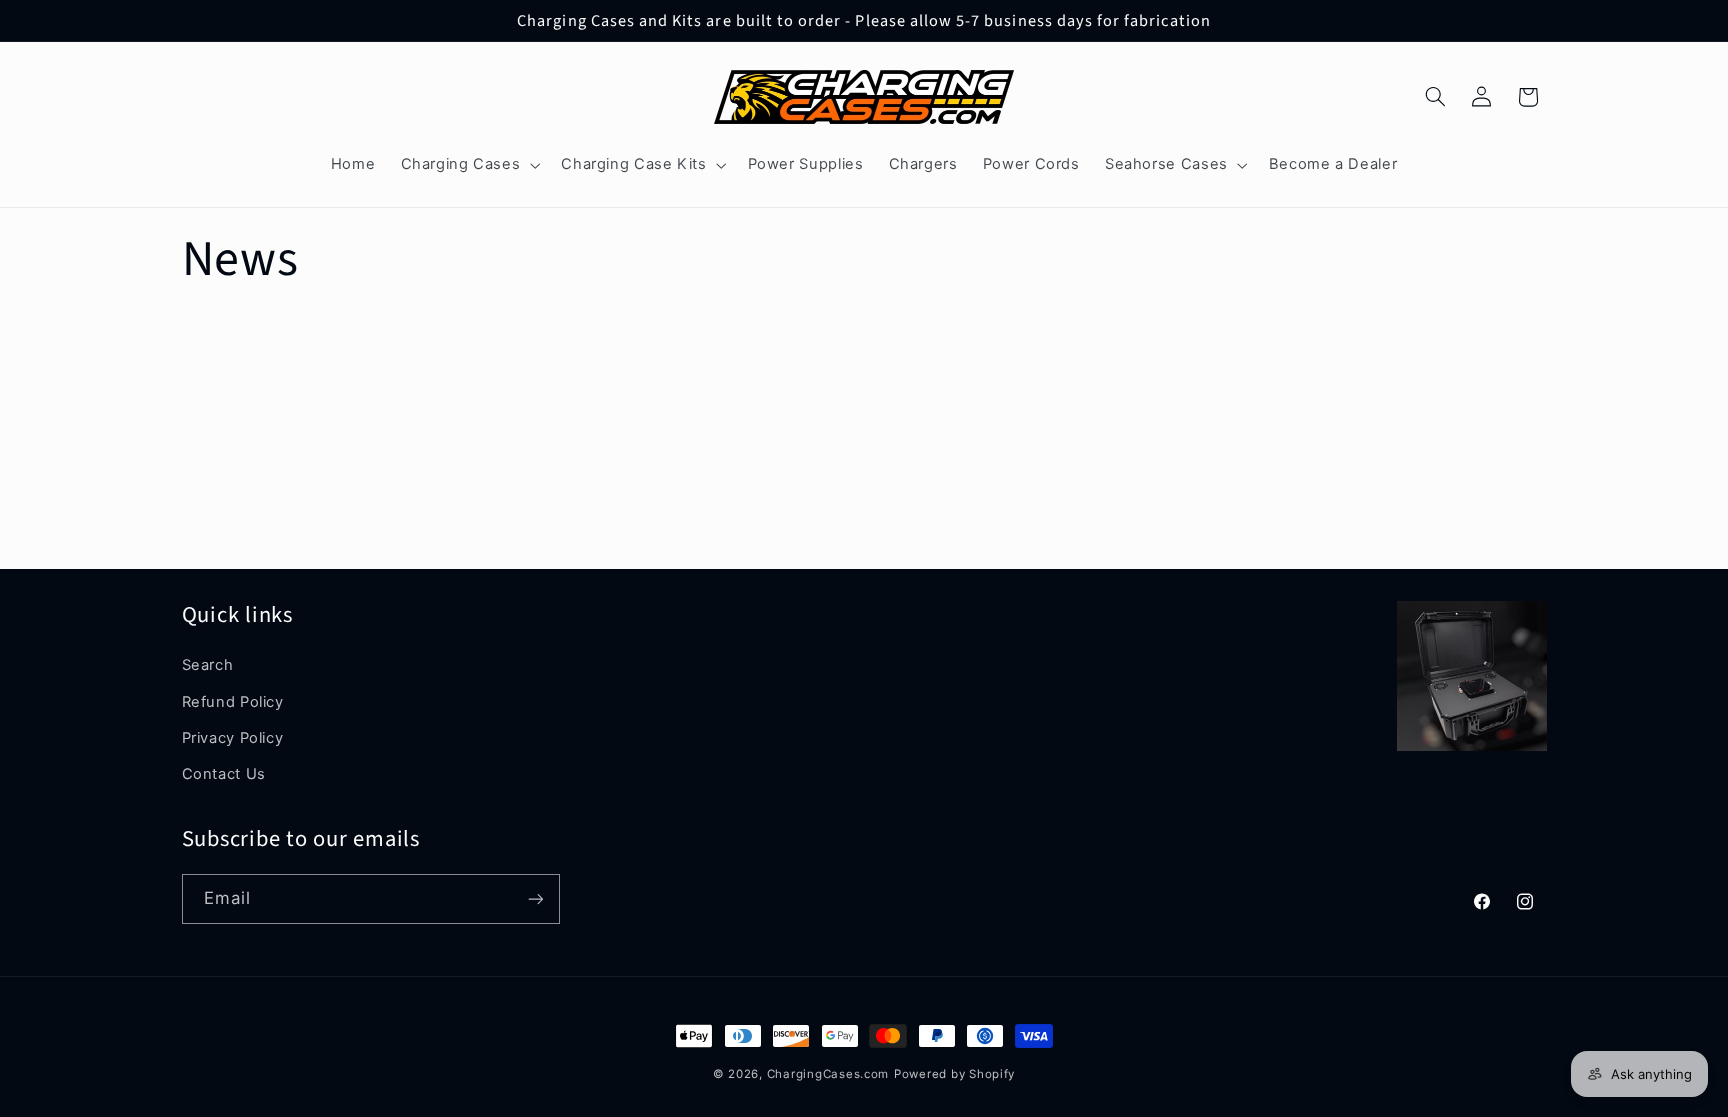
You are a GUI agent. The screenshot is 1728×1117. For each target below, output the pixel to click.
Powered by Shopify (954, 1074)
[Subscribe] (535, 898)
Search (208, 665)
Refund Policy (233, 702)
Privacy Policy (233, 738)
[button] (468, 165)
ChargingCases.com (828, 1074)
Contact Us (224, 774)
